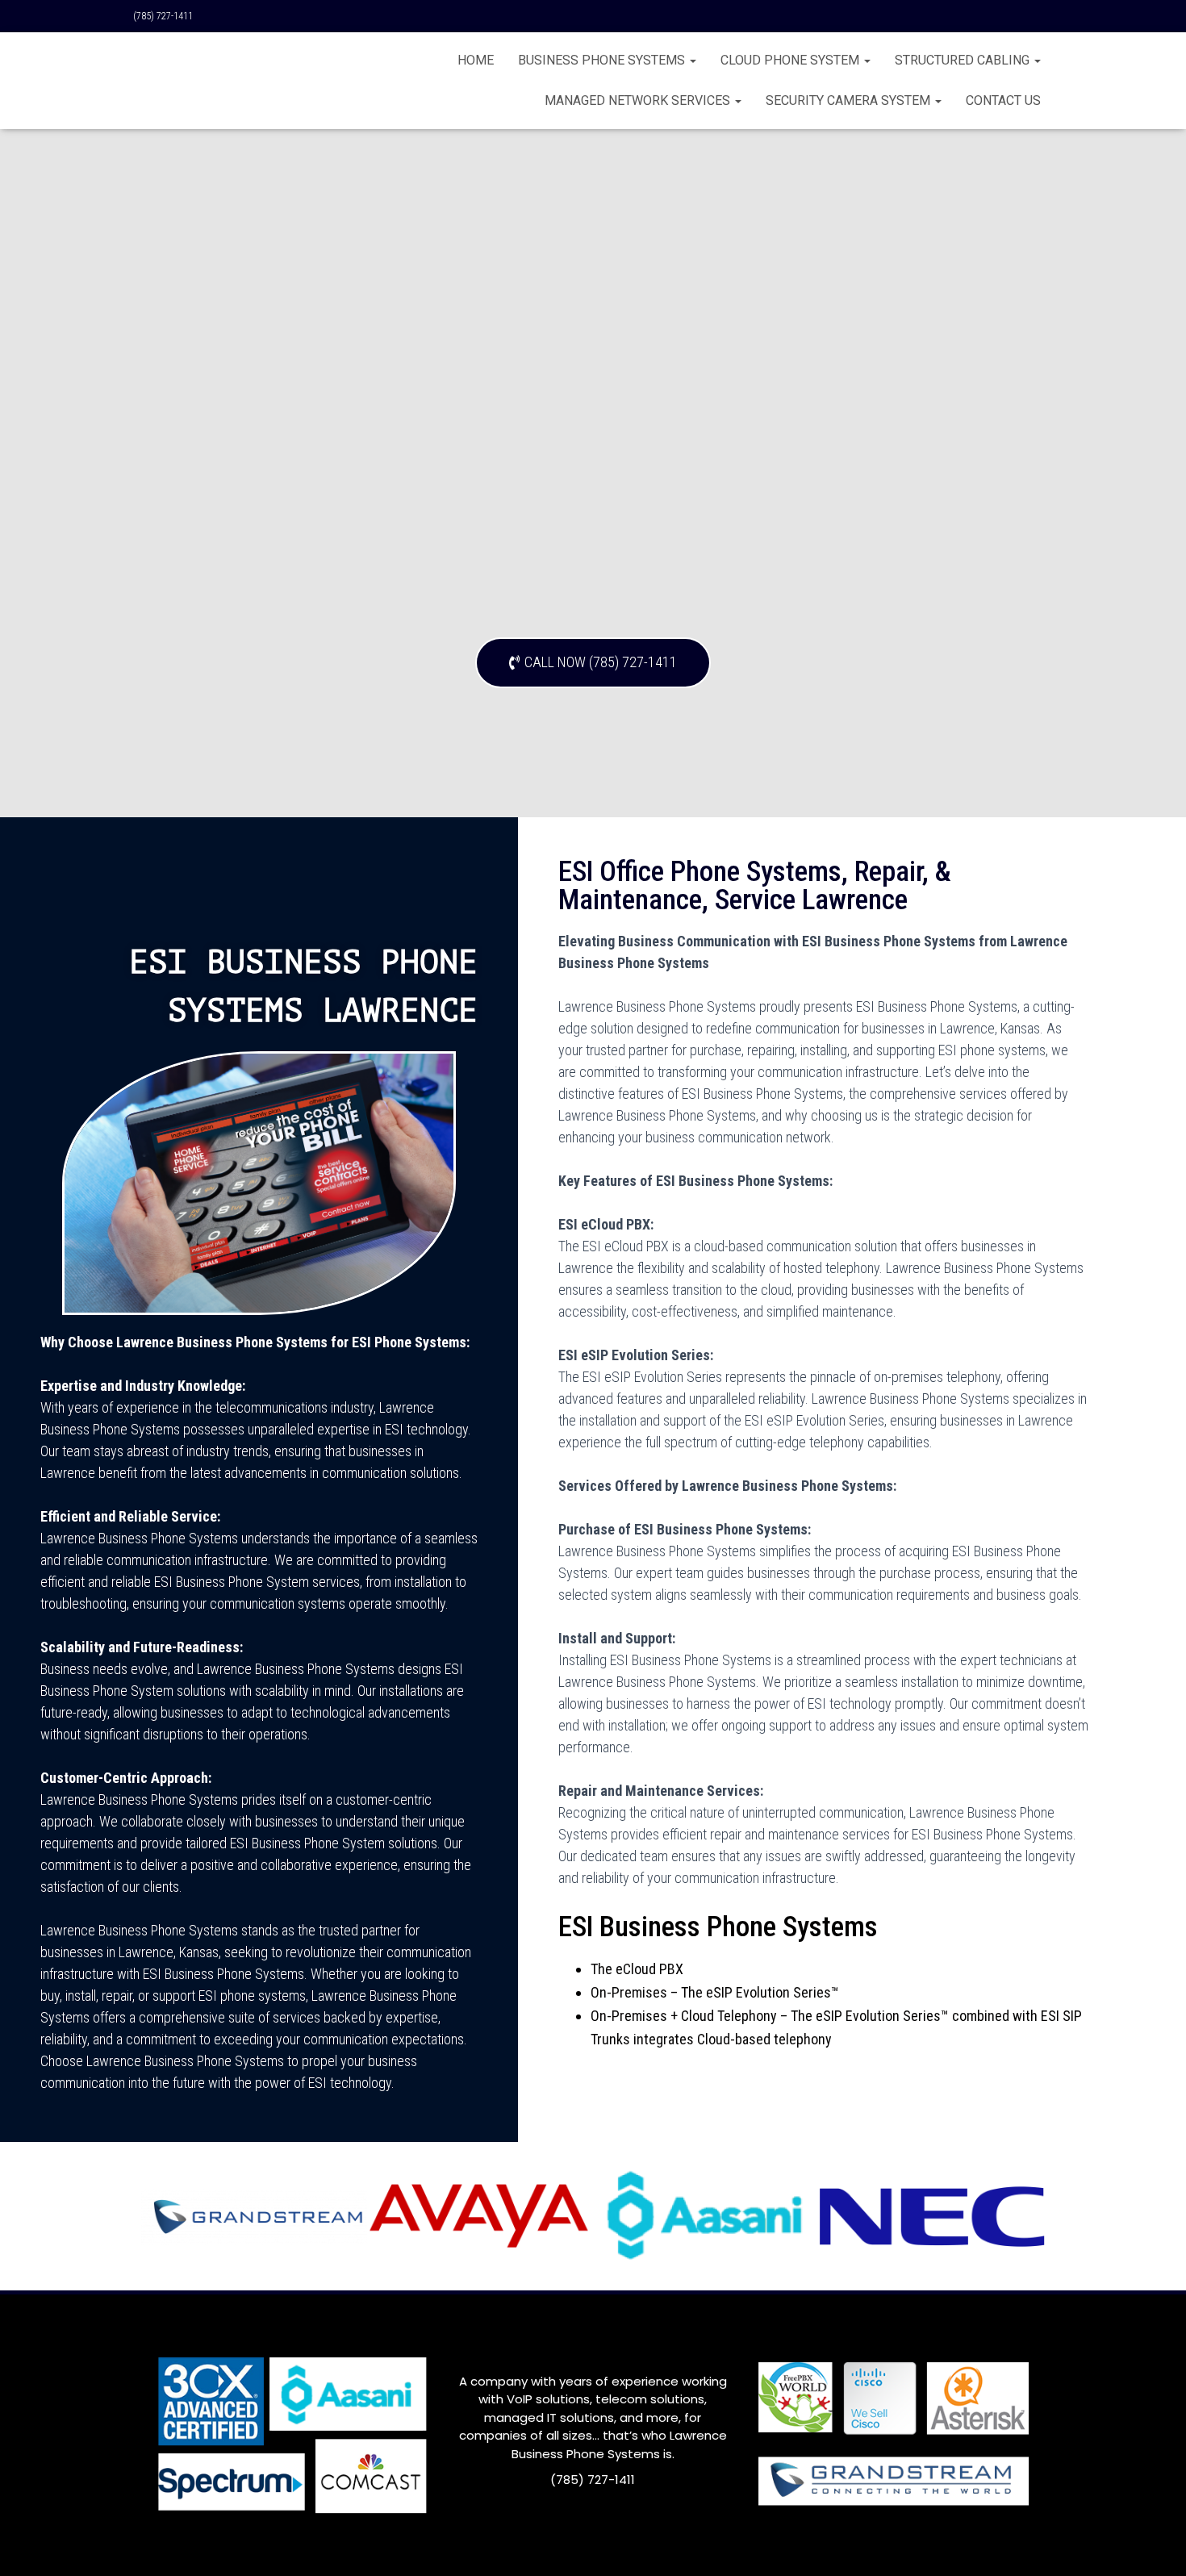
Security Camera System (850, 100)
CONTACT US (1003, 100)
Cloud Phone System (791, 60)
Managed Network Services (639, 100)
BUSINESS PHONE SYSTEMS (603, 60)
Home (476, 60)
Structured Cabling (964, 60)
